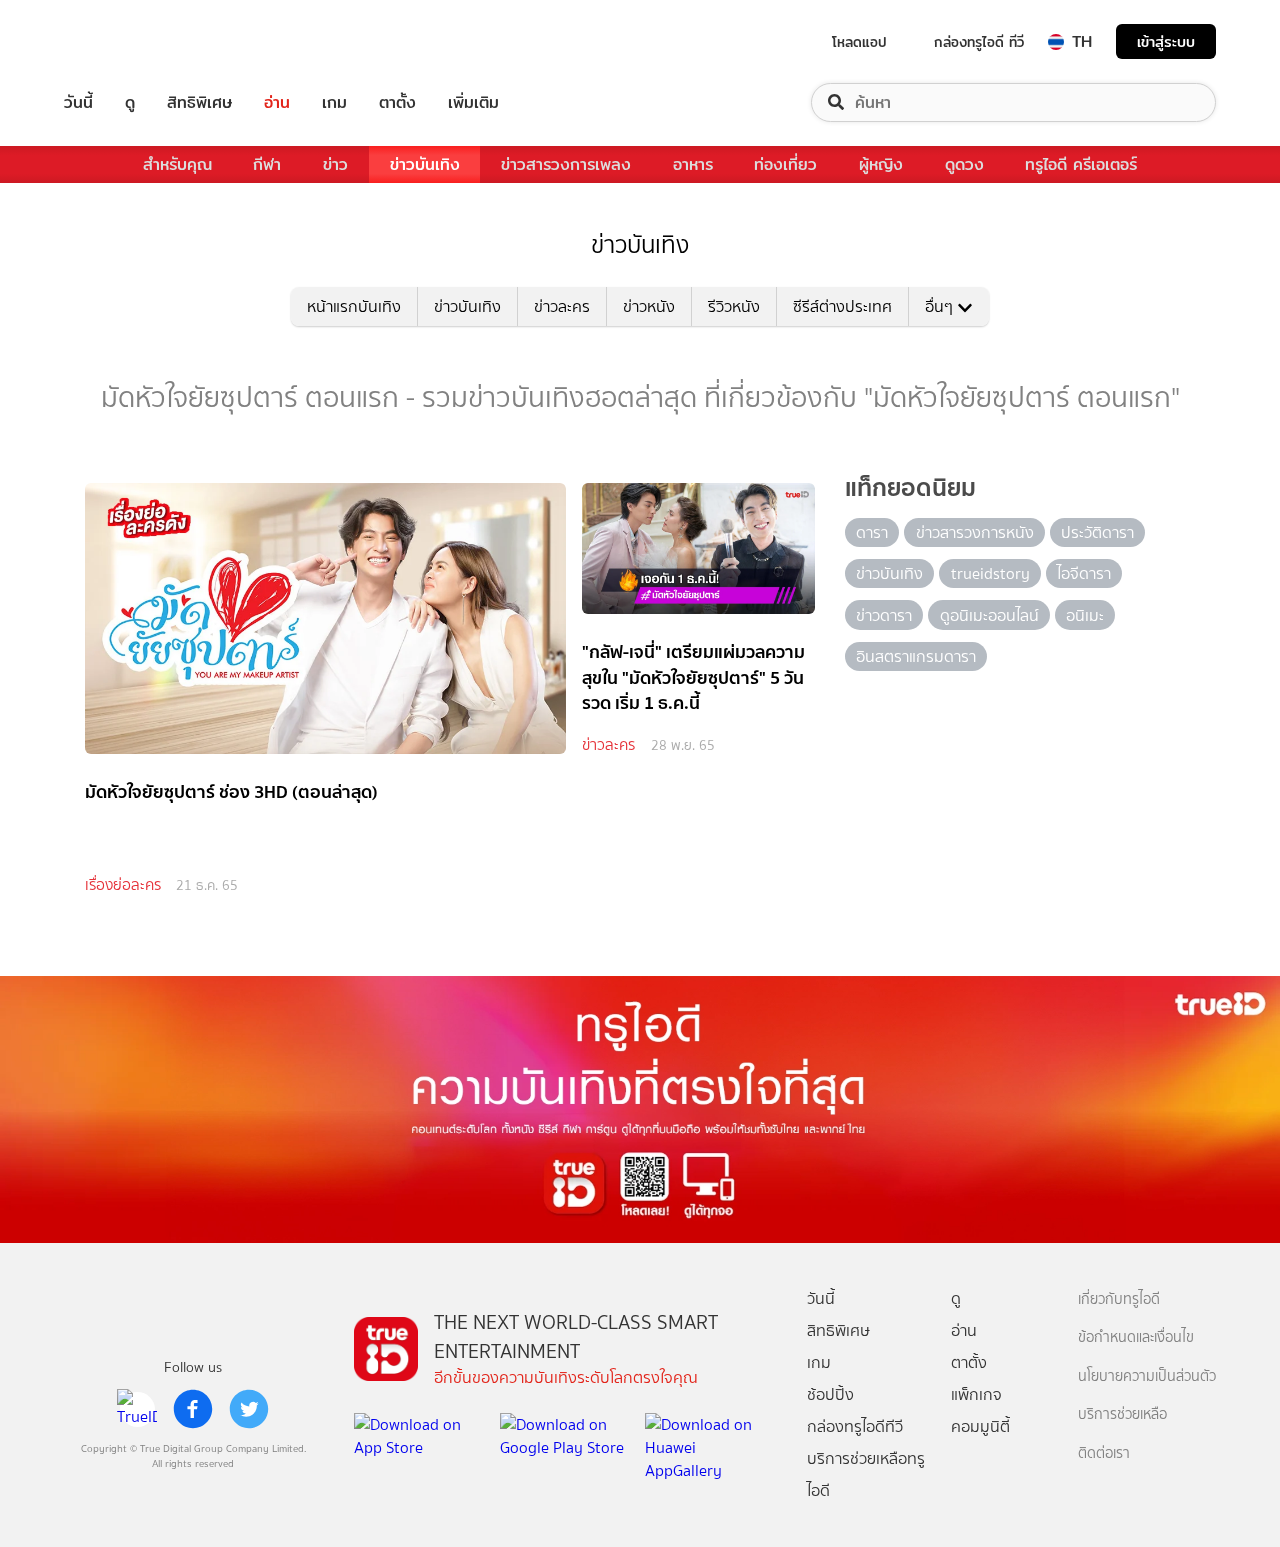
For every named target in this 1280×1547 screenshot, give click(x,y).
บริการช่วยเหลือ (1122, 1414)
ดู (130, 102)
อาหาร (693, 164)
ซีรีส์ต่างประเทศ (842, 306)
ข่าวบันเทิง (425, 164)
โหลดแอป (859, 42)
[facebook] (193, 1409)
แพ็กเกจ (976, 1394)
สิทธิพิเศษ (199, 102)
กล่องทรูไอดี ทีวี (979, 42)
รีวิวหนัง (734, 306)
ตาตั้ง (397, 102)
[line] (137, 1409)
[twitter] (249, 1409)
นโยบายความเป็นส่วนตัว (1147, 1376)
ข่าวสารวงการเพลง (566, 164)
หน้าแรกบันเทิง (354, 306)
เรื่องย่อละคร (123, 885)
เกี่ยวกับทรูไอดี (1119, 1299)
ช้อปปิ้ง (830, 1394)
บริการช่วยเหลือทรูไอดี (866, 1474)
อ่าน (277, 102)
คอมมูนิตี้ (980, 1426)
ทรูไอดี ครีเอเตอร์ (1081, 164)
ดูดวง (964, 164)
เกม (334, 102)
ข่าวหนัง (649, 306)
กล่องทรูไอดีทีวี (855, 1426)
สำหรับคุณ (177, 164)
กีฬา (267, 164)
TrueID (124, 41)
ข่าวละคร (562, 306)
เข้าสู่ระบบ (1166, 41)
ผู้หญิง (881, 164)
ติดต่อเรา (1104, 1453)
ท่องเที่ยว (785, 164)
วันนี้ (78, 102)
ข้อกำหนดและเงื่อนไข (1136, 1337)
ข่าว (335, 164)
